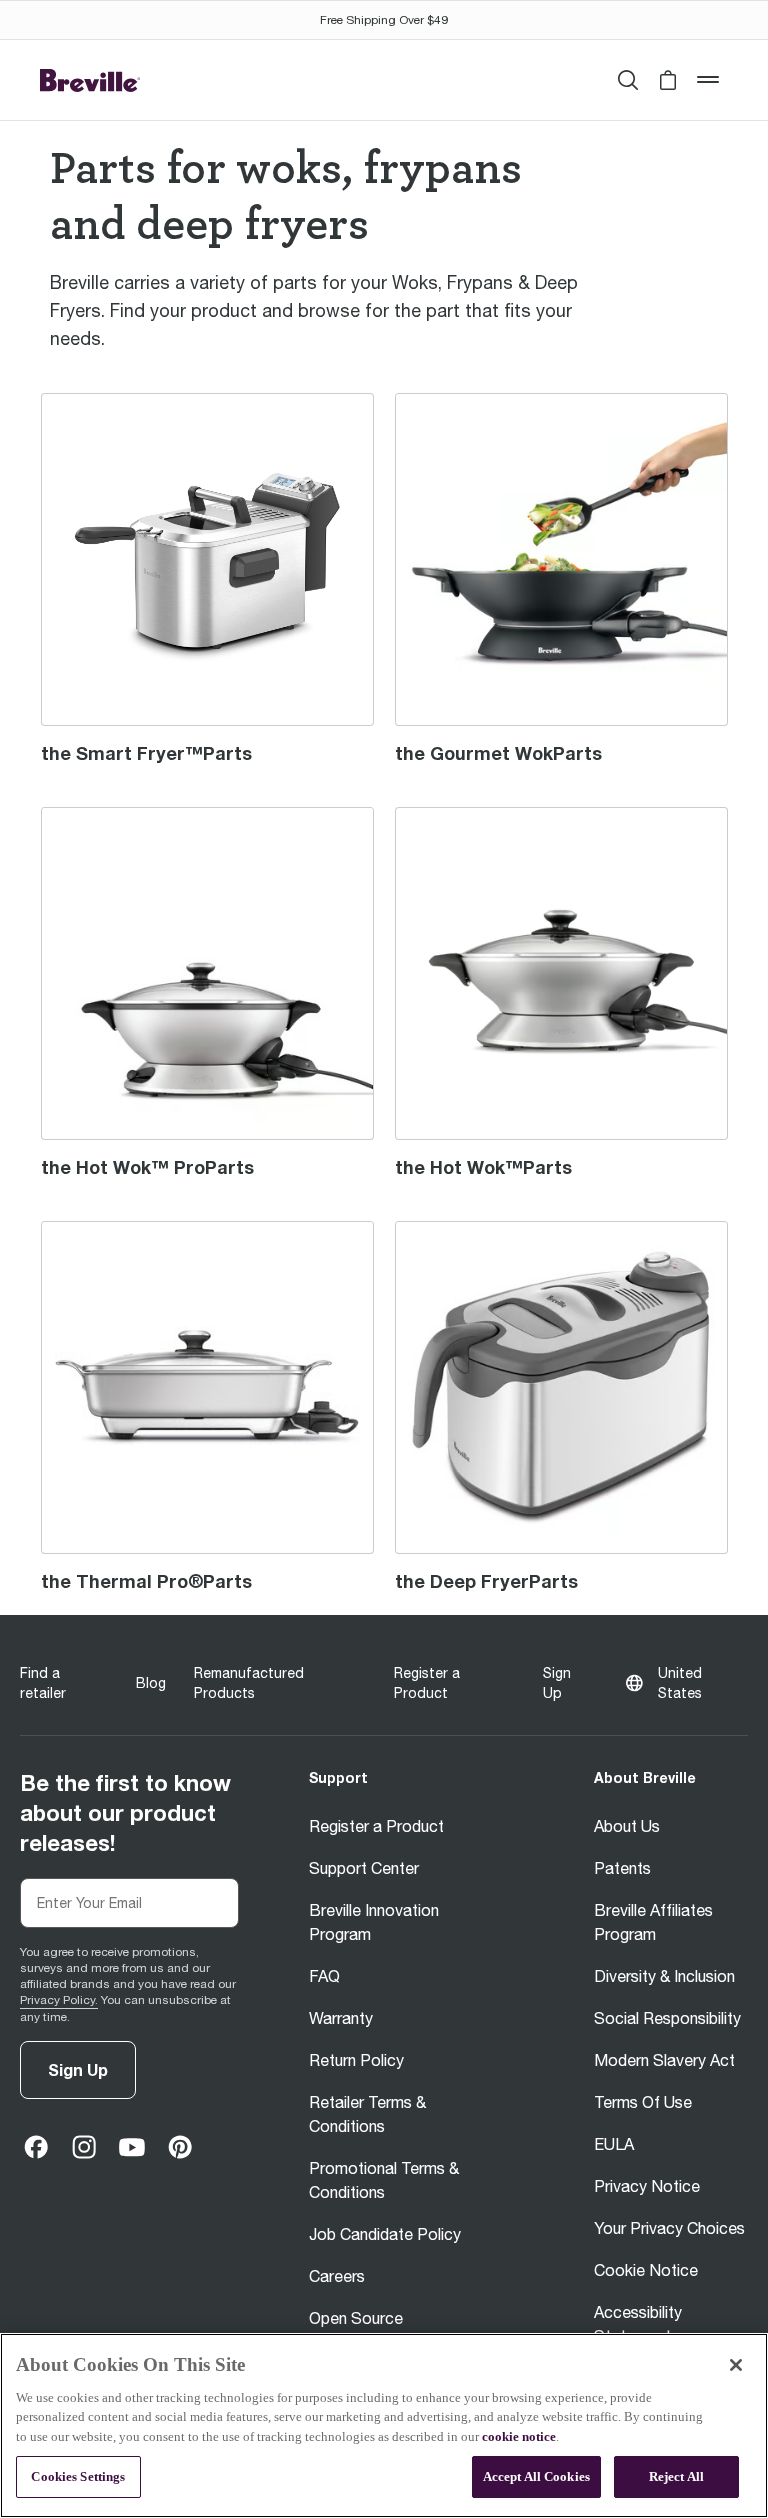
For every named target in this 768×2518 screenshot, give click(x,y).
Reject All (676, 2476)
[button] (668, 80)
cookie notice (519, 2436)
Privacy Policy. (59, 2000)
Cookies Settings (78, 2476)
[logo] (90, 80)
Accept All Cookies (536, 2476)
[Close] (736, 2365)
